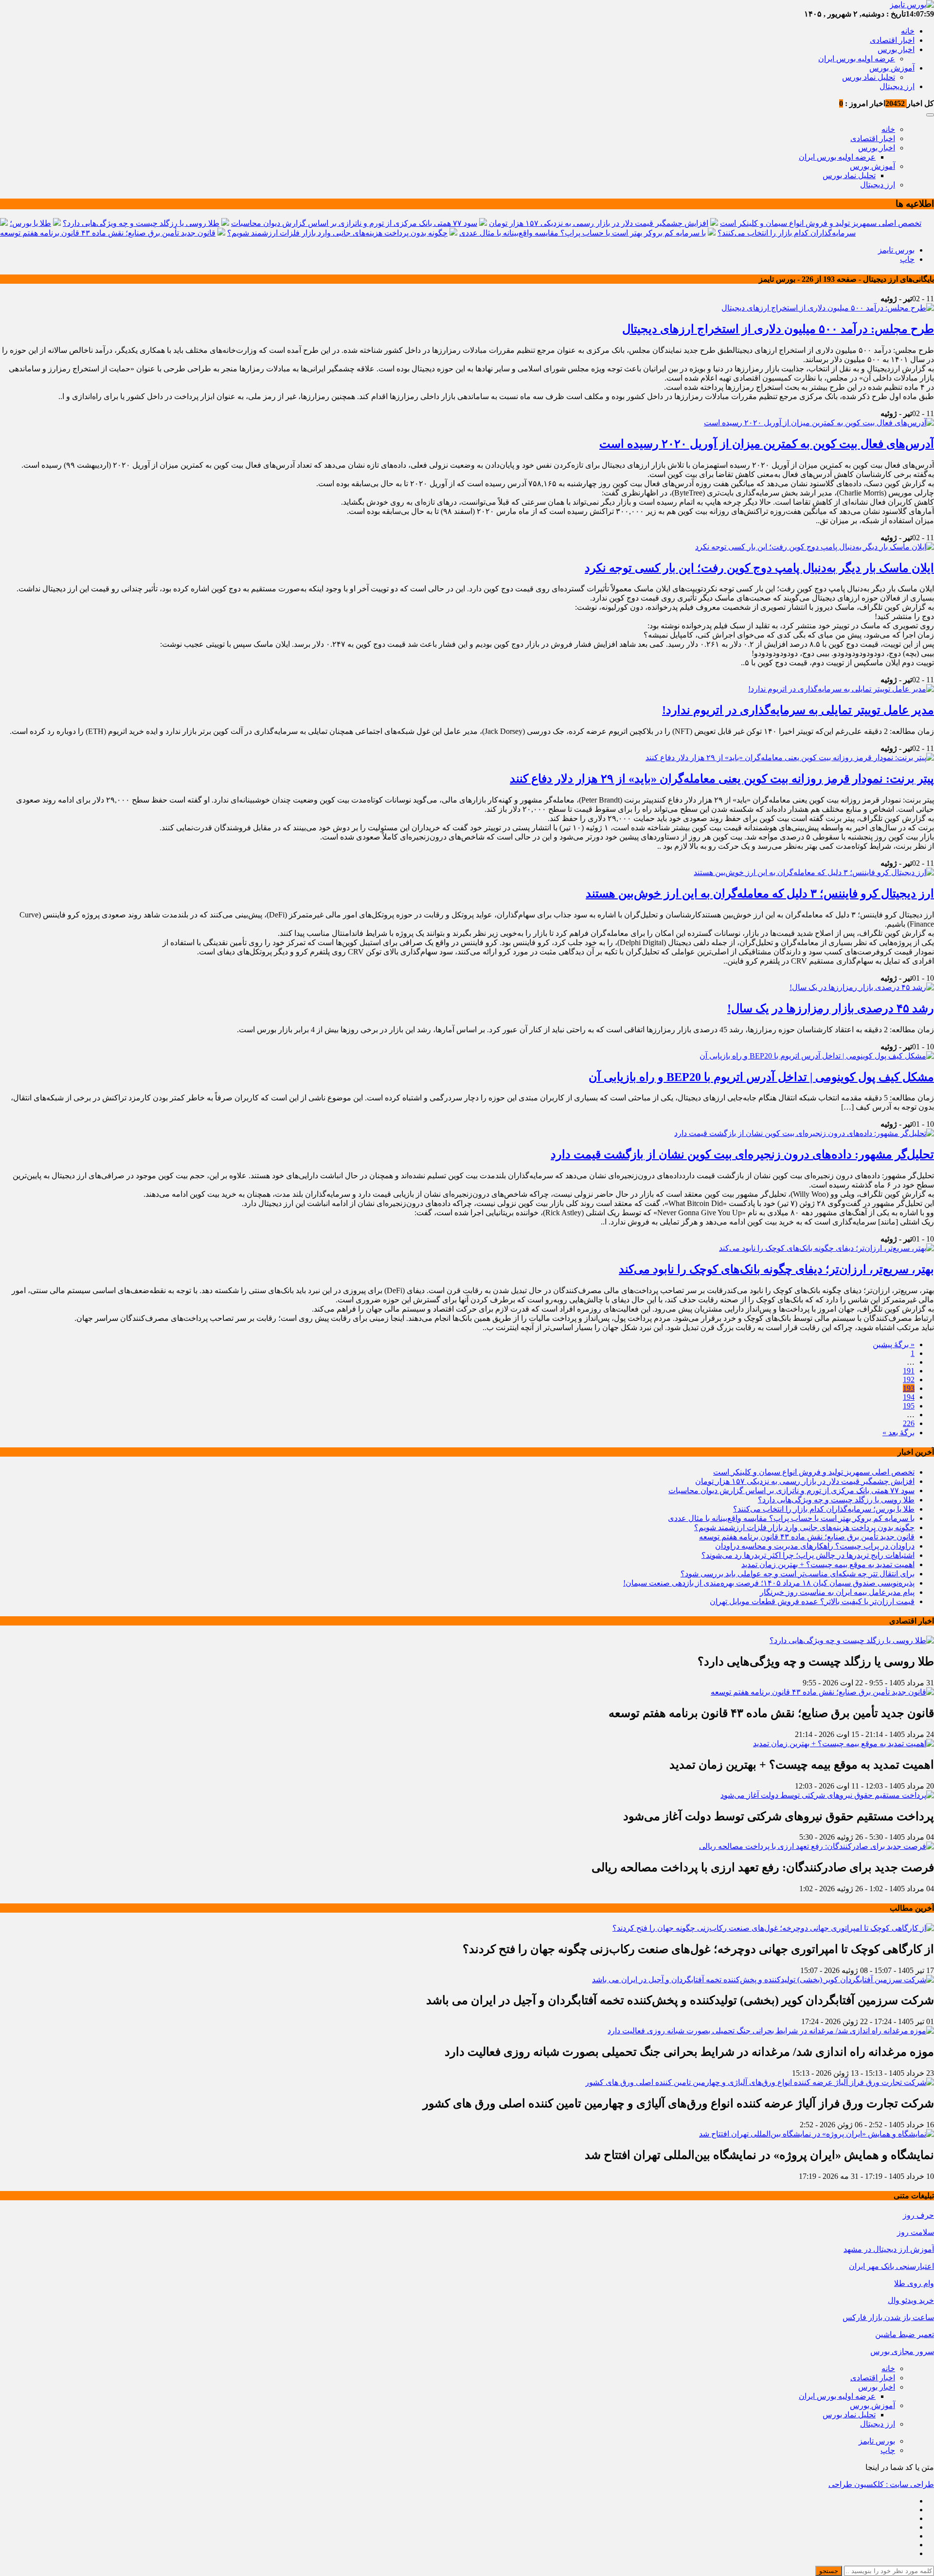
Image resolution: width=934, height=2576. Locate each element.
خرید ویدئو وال (911, 2300)
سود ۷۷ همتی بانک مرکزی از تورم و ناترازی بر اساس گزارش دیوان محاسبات (354, 223)
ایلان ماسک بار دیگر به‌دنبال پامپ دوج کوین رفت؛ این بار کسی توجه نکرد (759, 568)
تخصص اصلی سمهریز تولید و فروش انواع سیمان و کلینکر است (821, 223)
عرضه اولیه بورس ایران (857, 59)
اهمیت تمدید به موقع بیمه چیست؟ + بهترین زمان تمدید (828, 1564)
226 (909, 1423)
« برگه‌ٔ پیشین (894, 1344)
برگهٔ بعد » (898, 1433)
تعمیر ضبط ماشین (905, 2334)
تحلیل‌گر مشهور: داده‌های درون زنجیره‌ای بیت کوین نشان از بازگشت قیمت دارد (742, 1154)
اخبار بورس (896, 49)
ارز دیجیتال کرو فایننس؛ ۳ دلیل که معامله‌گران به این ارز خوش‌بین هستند (760, 894)
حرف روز (918, 2215)
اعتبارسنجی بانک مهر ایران (891, 2266)
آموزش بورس (892, 68)
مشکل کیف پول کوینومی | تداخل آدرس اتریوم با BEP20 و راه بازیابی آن (761, 1077)
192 (909, 1379)
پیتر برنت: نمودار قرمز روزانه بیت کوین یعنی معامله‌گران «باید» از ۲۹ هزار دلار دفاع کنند (722, 779)
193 (909, 1388)
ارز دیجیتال (897, 86)
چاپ (907, 259)
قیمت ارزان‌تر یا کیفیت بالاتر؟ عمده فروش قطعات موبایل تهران (812, 1601)
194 (909, 1397)
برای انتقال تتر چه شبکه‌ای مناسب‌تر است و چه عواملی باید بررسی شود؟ (798, 1574)
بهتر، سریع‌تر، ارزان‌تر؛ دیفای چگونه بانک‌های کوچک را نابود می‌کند (776, 1269)
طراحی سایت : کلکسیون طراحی (881, 2484)
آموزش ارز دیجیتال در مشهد (889, 2249)
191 (909, 1371)
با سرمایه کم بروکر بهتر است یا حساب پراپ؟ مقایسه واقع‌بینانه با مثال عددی (583, 233)
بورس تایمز (896, 250)
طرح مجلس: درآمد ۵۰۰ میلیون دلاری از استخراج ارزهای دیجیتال (778, 329)
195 (909, 1406)
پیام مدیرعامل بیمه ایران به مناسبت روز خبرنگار (837, 1592)
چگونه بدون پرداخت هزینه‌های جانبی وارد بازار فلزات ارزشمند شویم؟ (337, 233)
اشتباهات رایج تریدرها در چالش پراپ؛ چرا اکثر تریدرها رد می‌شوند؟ (808, 1555)
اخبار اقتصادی (892, 40)
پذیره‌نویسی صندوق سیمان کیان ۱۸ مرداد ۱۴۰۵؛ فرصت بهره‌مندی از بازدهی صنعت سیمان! (769, 1583)
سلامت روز (916, 2232)
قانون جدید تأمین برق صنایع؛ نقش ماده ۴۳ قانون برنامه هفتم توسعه (108, 233)
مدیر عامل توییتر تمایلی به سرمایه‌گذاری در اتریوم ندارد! (798, 710)
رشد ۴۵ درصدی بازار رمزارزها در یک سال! (831, 1008)
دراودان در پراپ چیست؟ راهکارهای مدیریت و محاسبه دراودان (815, 1546)
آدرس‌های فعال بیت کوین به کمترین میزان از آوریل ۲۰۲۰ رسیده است (767, 444)
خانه (908, 31)
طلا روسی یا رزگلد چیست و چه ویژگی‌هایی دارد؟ (141, 223)
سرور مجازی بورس (902, 2351)
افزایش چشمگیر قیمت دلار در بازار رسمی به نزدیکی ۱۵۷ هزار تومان (599, 223)
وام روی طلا (914, 2283)
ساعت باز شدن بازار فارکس (888, 2317)
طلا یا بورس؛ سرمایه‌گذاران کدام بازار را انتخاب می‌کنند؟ (824, 1509)
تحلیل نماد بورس (869, 77)
